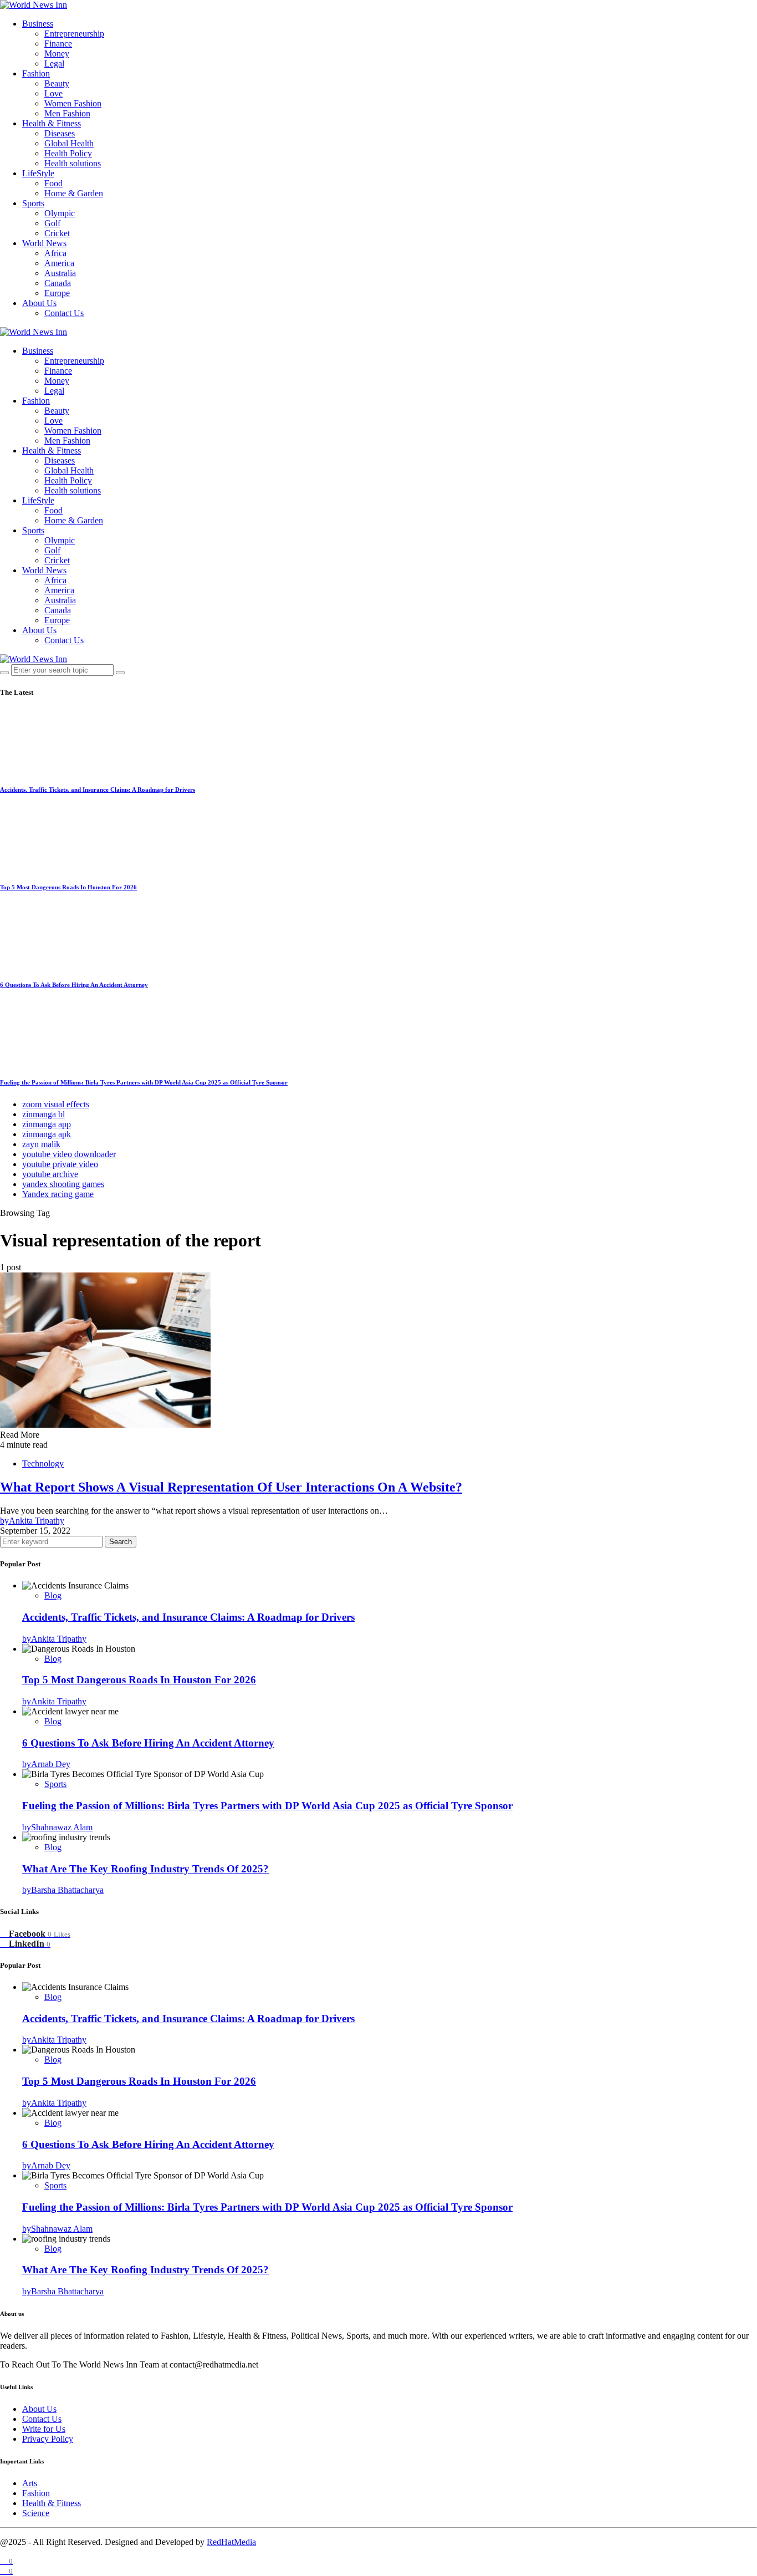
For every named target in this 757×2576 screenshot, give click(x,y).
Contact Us (64, 313)
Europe (57, 293)
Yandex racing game (58, 1194)
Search (121, 1542)
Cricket (57, 233)
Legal (54, 63)
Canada (58, 283)
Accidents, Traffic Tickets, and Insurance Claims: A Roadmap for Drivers (98, 790)
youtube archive (50, 1174)
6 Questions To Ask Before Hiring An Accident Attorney (74, 985)
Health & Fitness (52, 123)
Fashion (36, 73)
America (59, 263)
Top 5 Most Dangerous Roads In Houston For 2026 (68, 887)
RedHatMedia (231, 2542)
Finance (58, 44)
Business (38, 24)
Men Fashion (67, 113)
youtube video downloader (69, 1154)
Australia (60, 273)
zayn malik (41, 1144)
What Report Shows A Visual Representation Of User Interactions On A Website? (231, 1487)
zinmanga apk (47, 1134)
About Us (39, 303)
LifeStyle (38, 173)
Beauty (57, 83)
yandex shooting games (63, 1184)
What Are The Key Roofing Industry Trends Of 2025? (145, 1869)
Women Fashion (73, 103)
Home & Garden (74, 193)
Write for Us (44, 2429)
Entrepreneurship (74, 34)
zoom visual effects (56, 1104)
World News (44, 243)
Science (36, 2513)
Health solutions (73, 163)
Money (57, 54)
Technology (43, 1463)
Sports (33, 203)
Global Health (69, 143)
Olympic (60, 213)
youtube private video (60, 1164)
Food (53, 183)
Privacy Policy (48, 2439)
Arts (30, 2483)
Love (53, 93)
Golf (52, 223)
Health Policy (68, 153)
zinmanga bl (44, 1114)
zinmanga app (47, 1124)
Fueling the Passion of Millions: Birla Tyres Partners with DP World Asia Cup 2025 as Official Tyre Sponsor (144, 1082)
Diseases (60, 133)
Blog (53, 1595)
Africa (55, 253)
